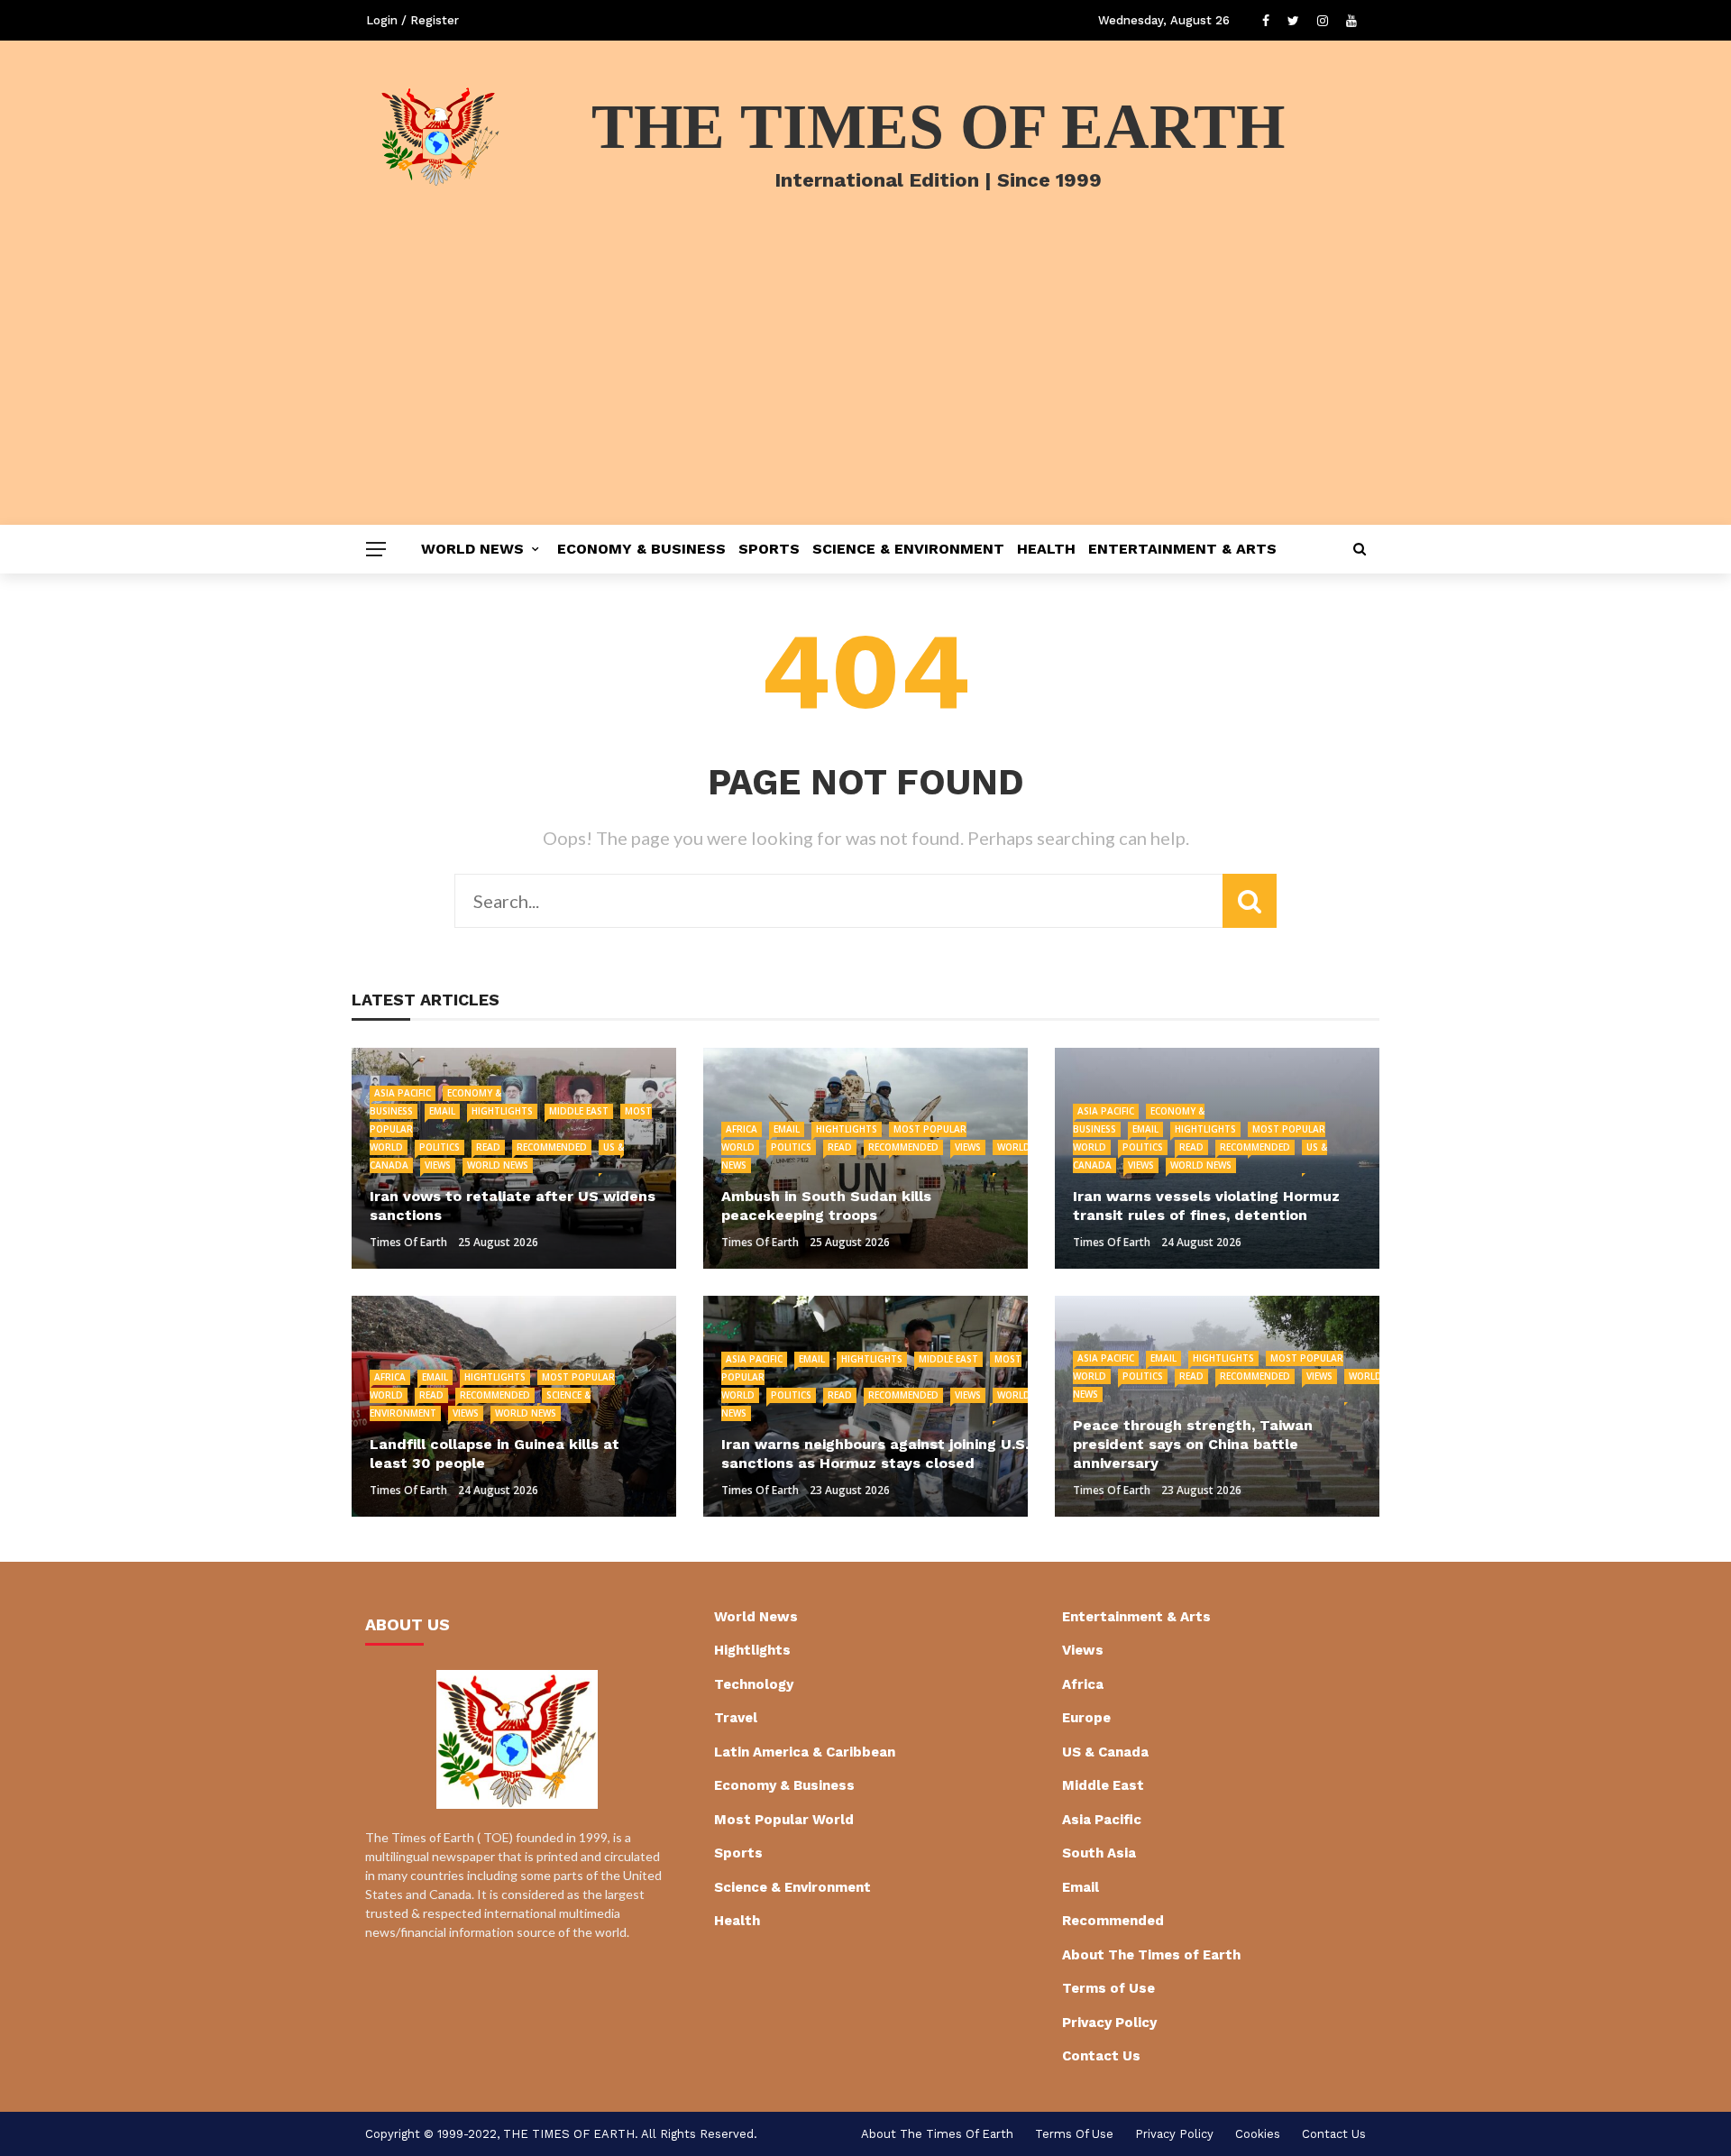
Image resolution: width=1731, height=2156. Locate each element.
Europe (1086, 1718)
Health (1046, 549)
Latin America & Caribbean (805, 1752)
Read (488, 1147)
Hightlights (502, 1111)
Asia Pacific (403, 1093)
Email (442, 1111)
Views (438, 1165)
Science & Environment (908, 549)
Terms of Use (1108, 1988)
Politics (440, 1147)
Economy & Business (641, 549)
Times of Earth (408, 1242)
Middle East (579, 1111)
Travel (736, 1718)
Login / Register (412, 20)
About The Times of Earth (1151, 1955)
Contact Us (1101, 2056)
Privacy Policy (1109, 2023)
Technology (754, 1684)
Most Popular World (784, 1820)
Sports (769, 549)
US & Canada (1105, 1752)
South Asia (1099, 1853)
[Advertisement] (865, 390)
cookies (1258, 2134)
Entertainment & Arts (1182, 549)
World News (472, 549)
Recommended (552, 1147)
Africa (742, 1129)
